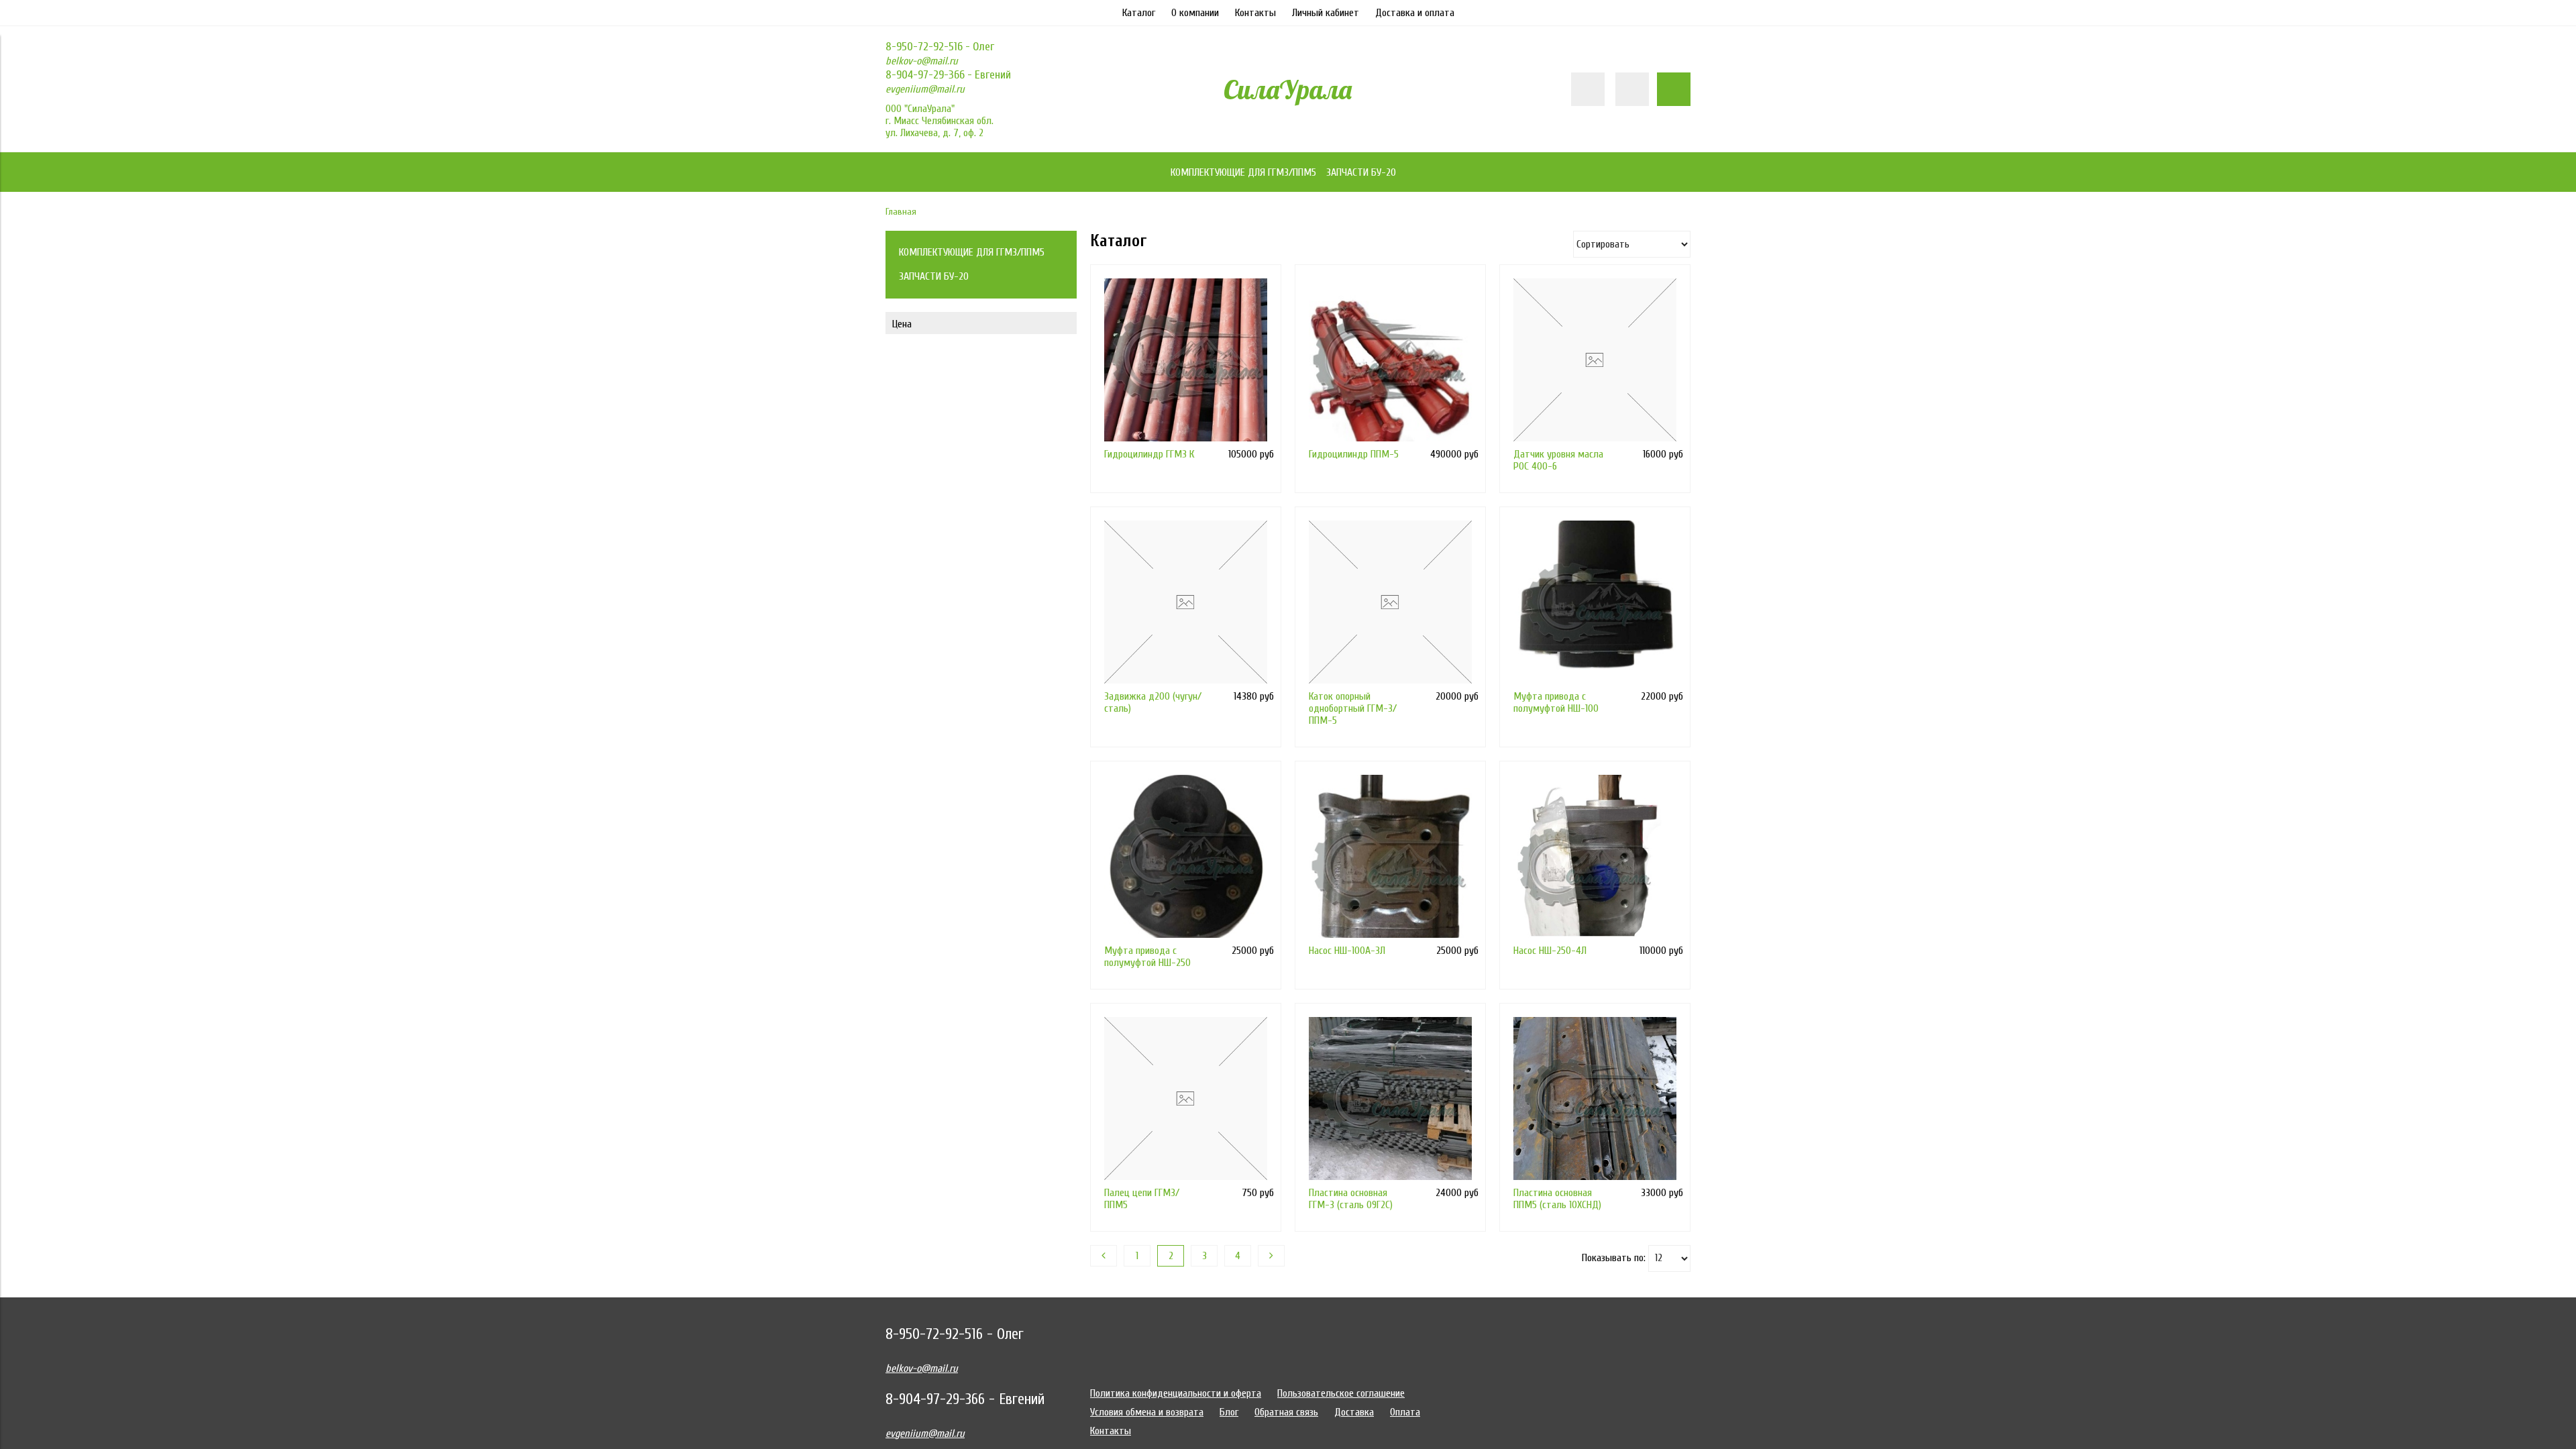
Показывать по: (1614, 1258)
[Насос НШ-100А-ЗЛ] (1390, 856)
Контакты (1255, 13)
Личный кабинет (1326, 13)
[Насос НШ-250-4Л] (1595, 856)
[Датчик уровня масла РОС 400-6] (1595, 360)
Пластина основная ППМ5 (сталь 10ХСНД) (1557, 1199)
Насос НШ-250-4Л (1550, 951)
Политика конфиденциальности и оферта (1176, 1393)
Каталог (1139, 13)
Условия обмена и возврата (1147, 1412)
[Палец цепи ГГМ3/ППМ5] (1186, 1098)
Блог (1229, 1412)
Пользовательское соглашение (1341, 1393)
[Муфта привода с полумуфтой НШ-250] (1186, 856)
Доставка (1354, 1412)
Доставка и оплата (1415, 13)
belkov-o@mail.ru (922, 61)
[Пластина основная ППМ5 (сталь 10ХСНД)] (1595, 1098)
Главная (901, 212)
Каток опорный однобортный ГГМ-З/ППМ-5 (1353, 708)
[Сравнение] (1632, 89)
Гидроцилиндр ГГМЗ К (1149, 454)
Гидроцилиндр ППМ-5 (1354, 454)
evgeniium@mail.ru (925, 89)
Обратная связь (1286, 1412)
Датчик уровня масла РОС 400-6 (1558, 460)
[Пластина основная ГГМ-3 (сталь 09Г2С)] (1390, 1098)
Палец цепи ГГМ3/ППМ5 (1142, 1199)
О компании (1195, 13)
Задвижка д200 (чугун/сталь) (1153, 702)
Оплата (1405, 1412)
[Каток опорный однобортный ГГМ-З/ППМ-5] (1390, 602)
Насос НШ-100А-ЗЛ (1347, 951)
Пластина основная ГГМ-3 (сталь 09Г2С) (1351, 1199)
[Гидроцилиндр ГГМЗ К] (1186, 360)
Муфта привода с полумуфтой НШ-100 (1556, 702)
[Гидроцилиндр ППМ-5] (1390, 360)
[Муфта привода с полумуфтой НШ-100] (1595, 602)
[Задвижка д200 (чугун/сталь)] (1186, 602)
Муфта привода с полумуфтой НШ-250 (1147, 957)
